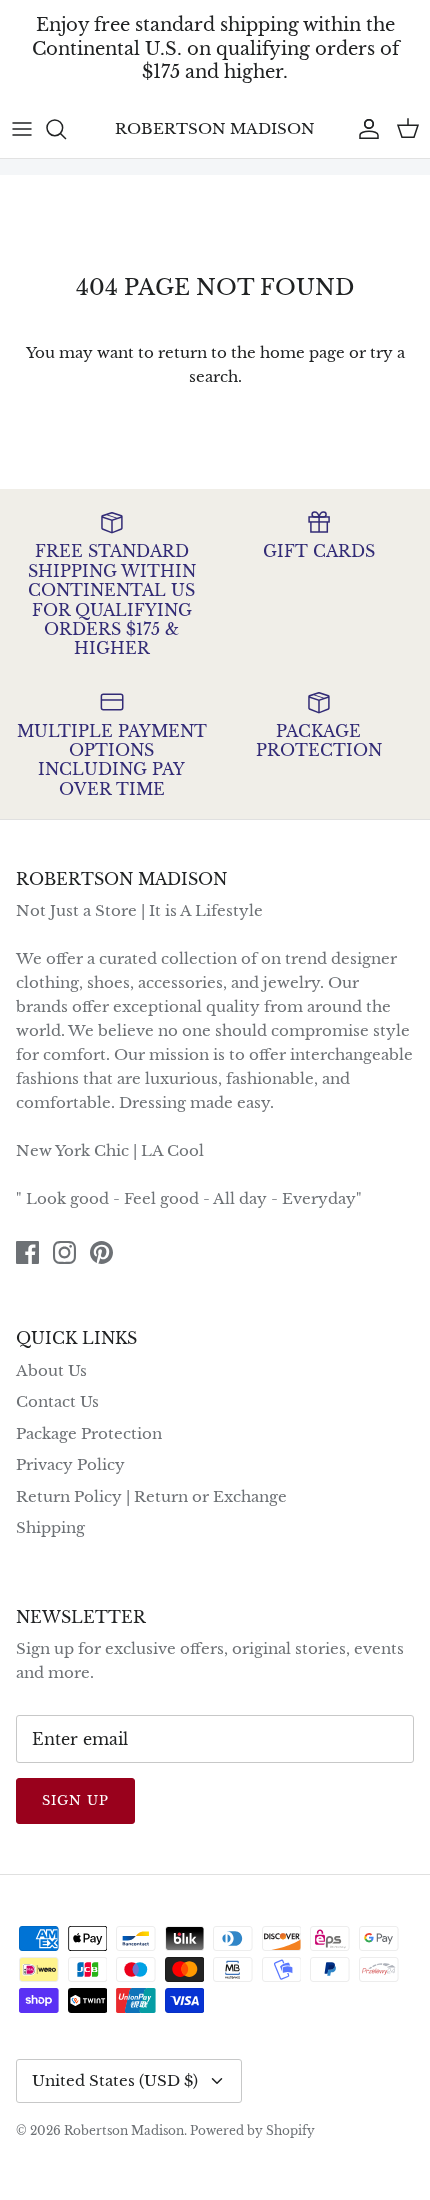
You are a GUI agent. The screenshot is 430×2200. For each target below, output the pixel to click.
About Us (51, 1370)
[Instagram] (64, 1252)
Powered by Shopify (252, 2130)
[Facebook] (27, 1252)
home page (302, 352)
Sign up (75, 1800)
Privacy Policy (70, 1464)
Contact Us (57, 1401)
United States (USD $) (115, 2080)
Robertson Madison (124, 2130)
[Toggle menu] (22, 129)
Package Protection (89, 1433)
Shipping (50, 1527)
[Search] (66, 129)
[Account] (364, 129)
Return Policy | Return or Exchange (151, 1496)
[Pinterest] (101, 1252)
